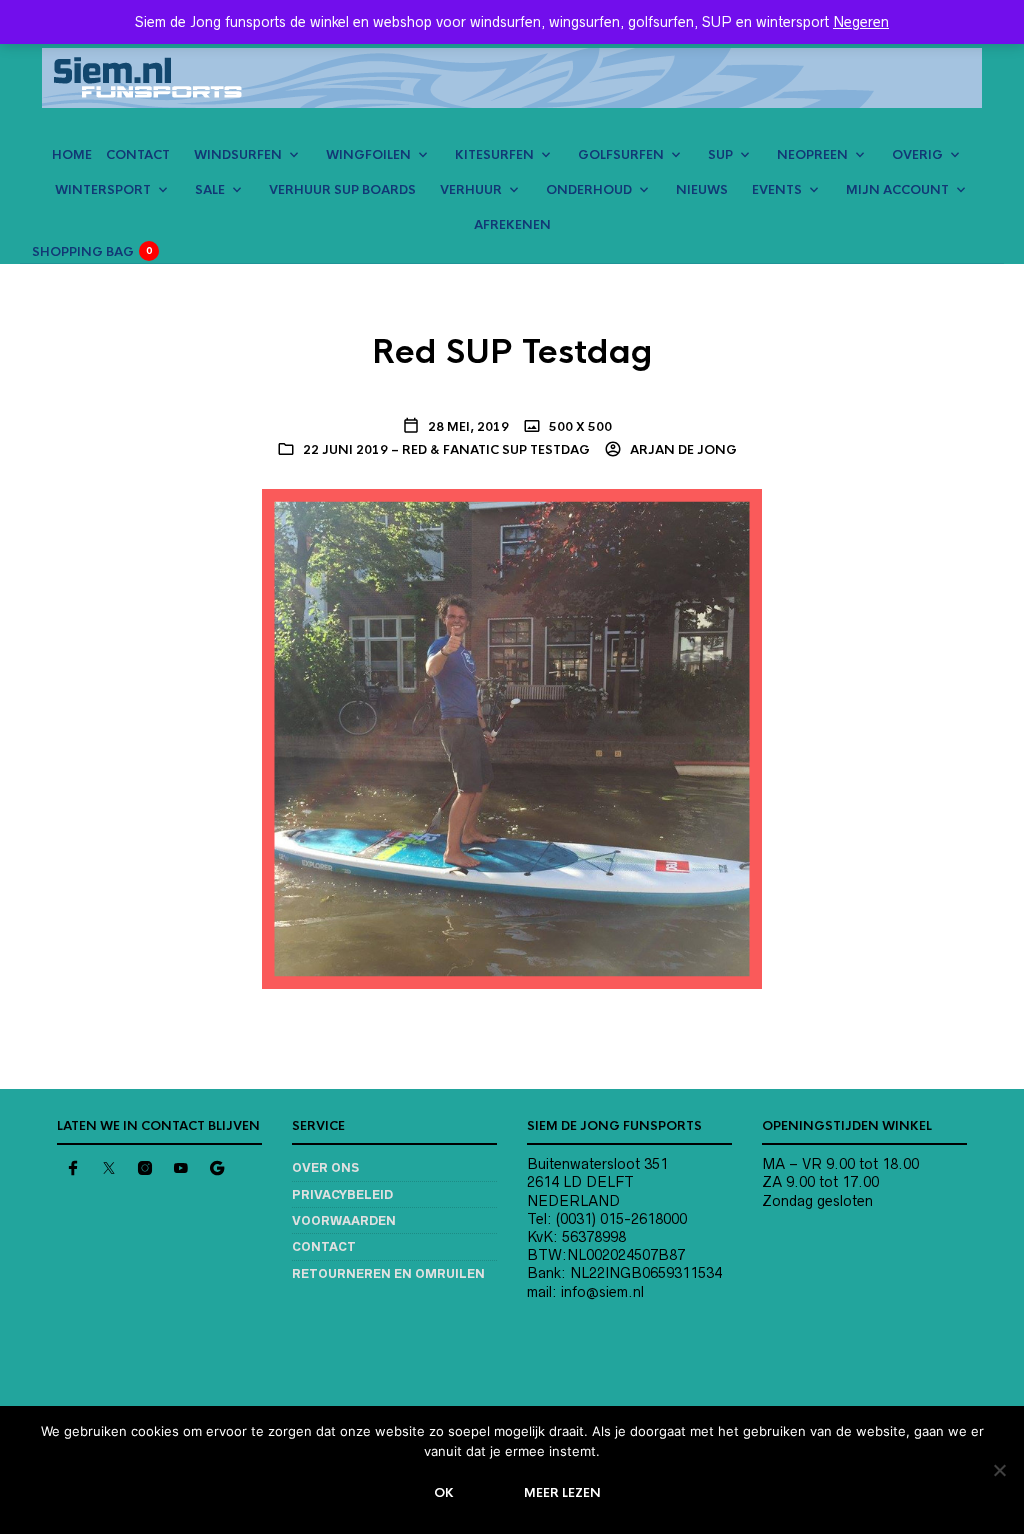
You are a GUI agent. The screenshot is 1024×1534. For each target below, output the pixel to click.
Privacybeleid (342, 1194)
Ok (444, 1493)
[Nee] (999, 1470)
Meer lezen (562, 1493)
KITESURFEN (494, 155)
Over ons (325, 1167)
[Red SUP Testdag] (512, 738)
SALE (210, 190)
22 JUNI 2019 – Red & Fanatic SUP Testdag (446, 450)
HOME (72, 155)
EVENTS (777, 190)
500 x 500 (579, 427)
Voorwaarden (344, 1220)
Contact (324, 1246)
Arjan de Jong (682, 450)
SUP (720, 155)
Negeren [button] (861, 22)
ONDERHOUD (589, 190)
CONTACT (138, 155)
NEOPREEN (812, 155)
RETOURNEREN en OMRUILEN (388, 1273)
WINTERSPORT (103, 190)
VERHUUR (471, 190)
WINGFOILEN (368, 155)
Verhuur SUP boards (342, 190)
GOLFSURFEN (621, 155)
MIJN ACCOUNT (897, 190)
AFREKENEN (512, 225)
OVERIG (917, 155)
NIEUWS (702, 190)
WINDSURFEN (238, 155)
